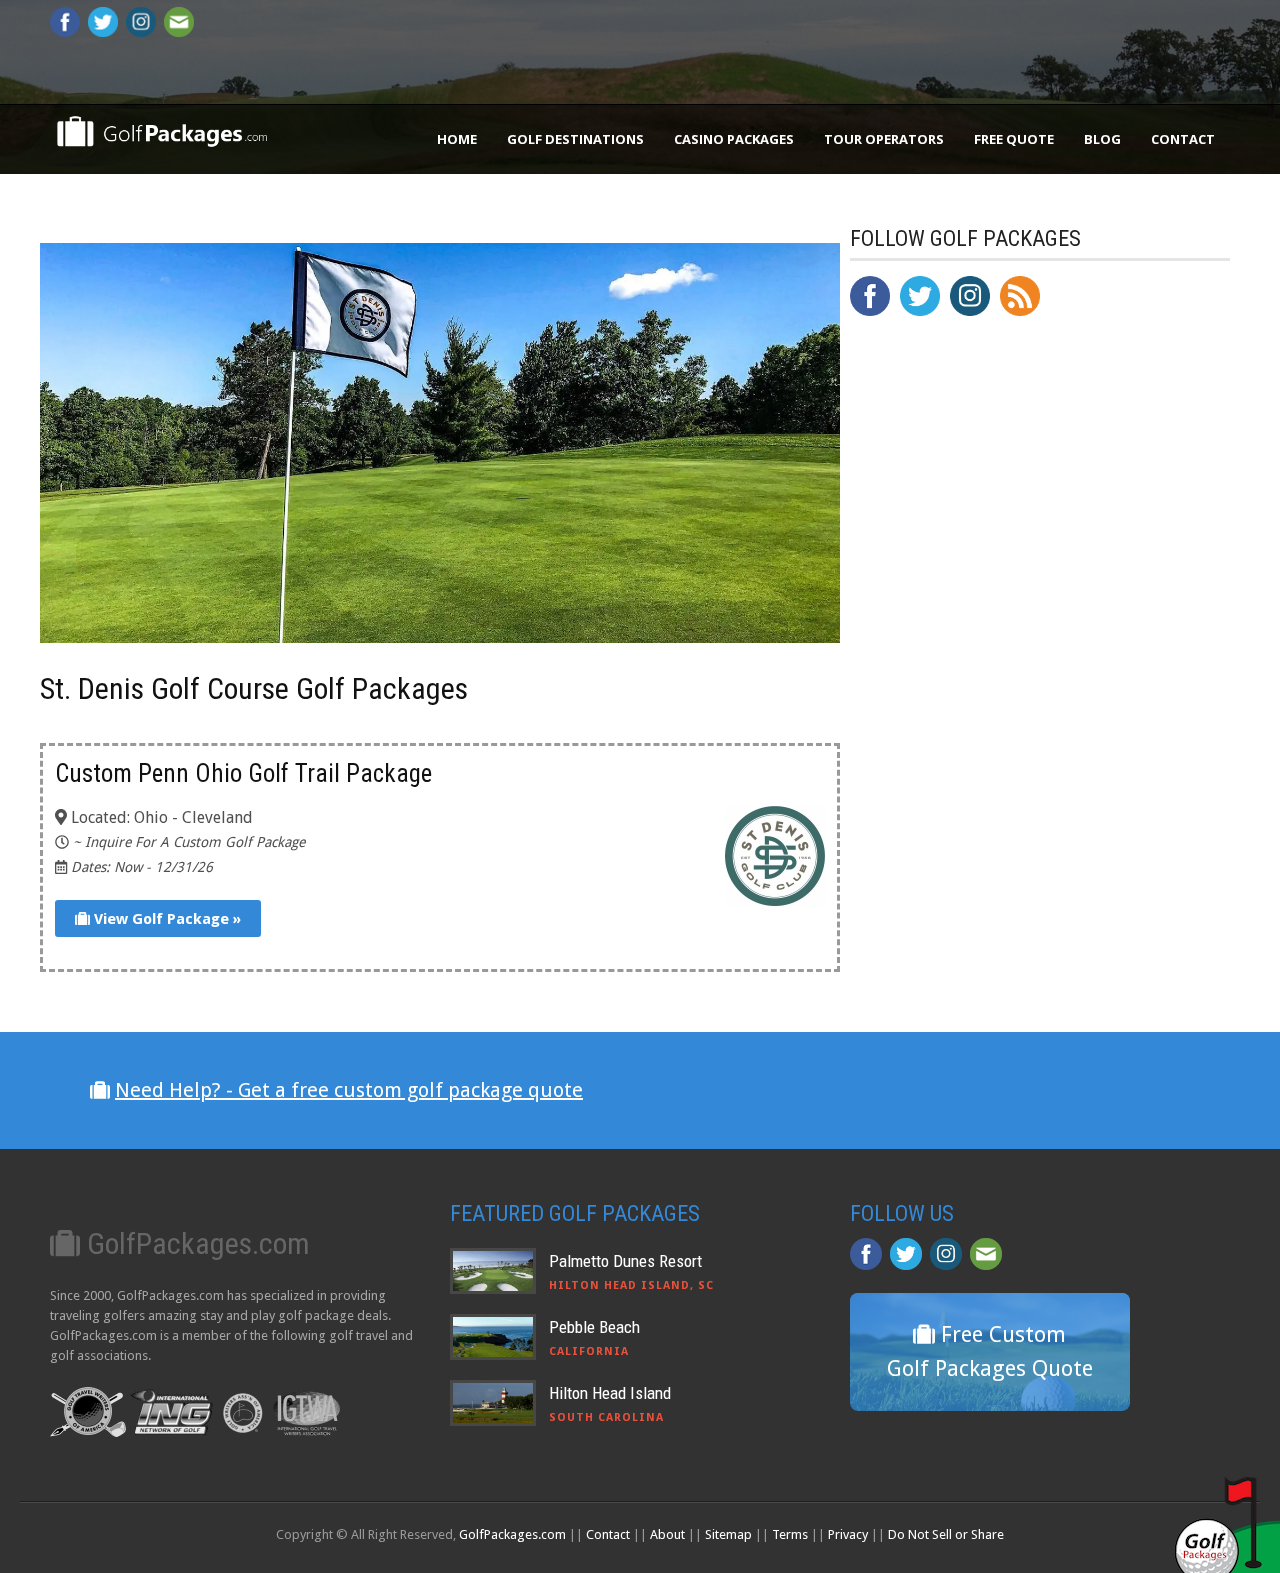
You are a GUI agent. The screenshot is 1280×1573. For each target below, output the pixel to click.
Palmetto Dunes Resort (625, 1261)
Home (457, 139)
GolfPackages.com (512, 1534)
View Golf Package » (165, 919)
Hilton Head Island (610, 1393)
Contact (1183, 139)
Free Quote (1014, 139)
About (667, 1534)
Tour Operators (884, 139)
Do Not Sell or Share (946, 1534)
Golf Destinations (575, 139)
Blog (1102, 139)
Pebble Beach (594, 1327)
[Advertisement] (1000, 746)
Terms (790, 1534)
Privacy (848, 1534)
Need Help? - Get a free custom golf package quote (349, 1090)
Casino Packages (734, 139)
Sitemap (728, 1534)
